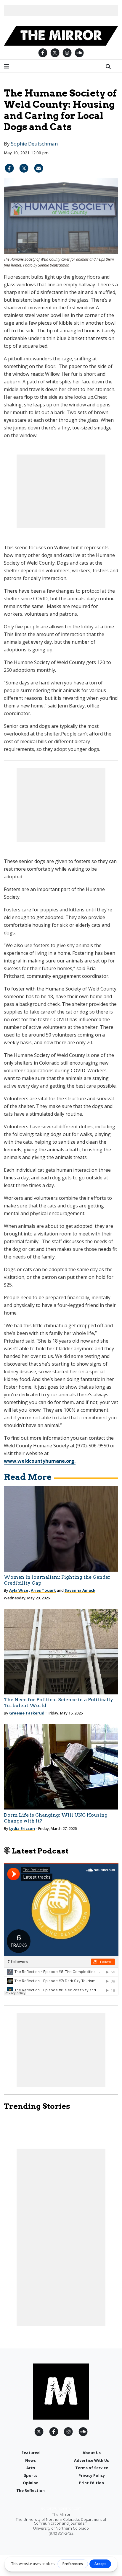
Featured (31, 2453)
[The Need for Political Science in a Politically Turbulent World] (61, 1652)
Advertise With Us (91, 2460)
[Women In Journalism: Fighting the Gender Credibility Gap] (61, 1529)
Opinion (31, 2483)
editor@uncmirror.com (61, 2508)
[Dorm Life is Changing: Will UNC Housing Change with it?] (61, 1767)
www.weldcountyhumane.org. (40, 1461)
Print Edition (91, 2483)
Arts (31, 2468)
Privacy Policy (92, 2475)
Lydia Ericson (22, 1828)
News (30, 2460)
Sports (31, 2475)
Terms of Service (92, 2468)
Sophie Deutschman (34, 144)
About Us (92, 2453)
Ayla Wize (19, 1590)
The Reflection (30, 2490)
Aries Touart (43, 1590)
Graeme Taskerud (27, 1713)
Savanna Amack (80, 1590)
